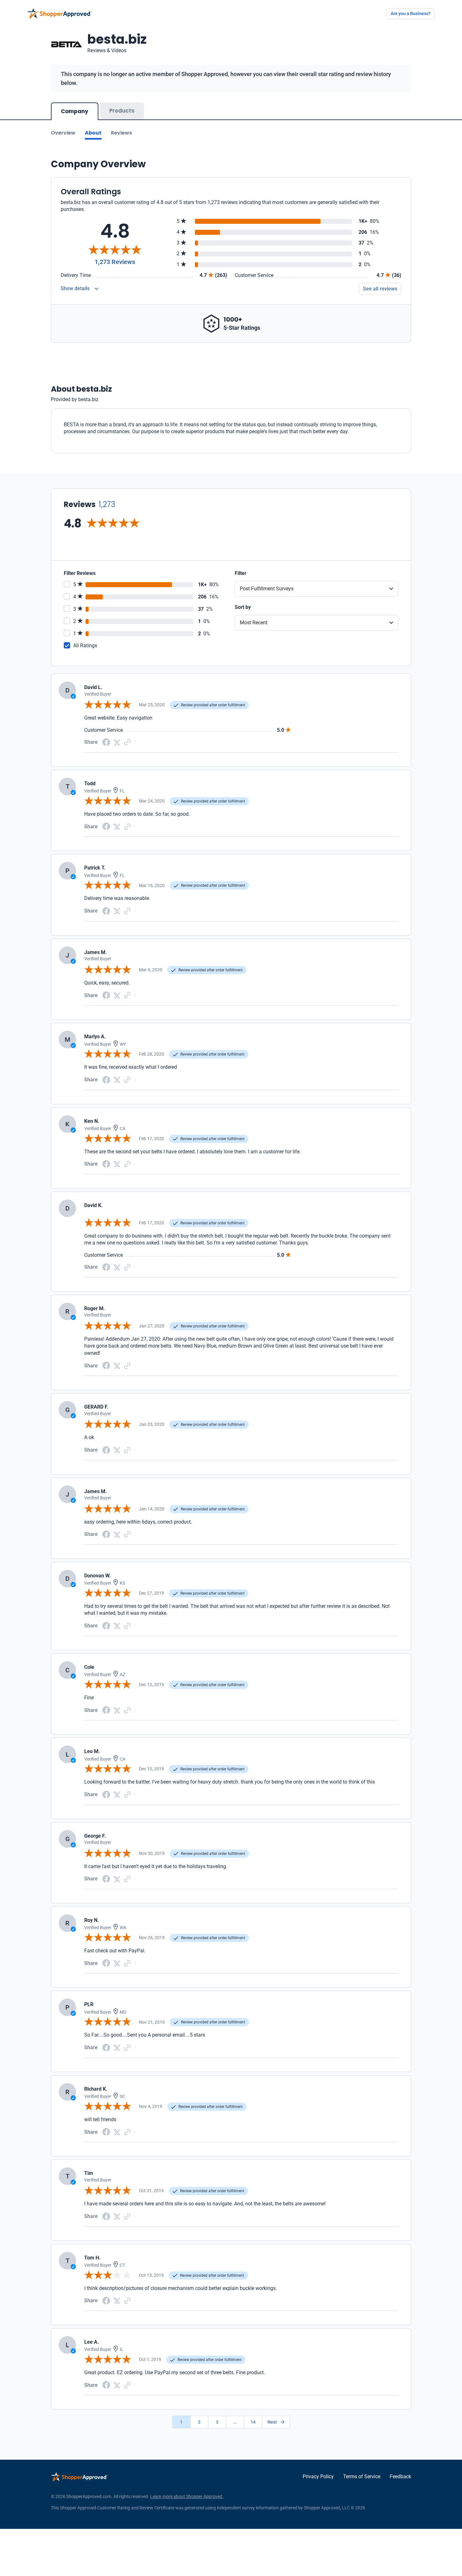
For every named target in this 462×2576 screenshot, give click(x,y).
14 (253, 2422)
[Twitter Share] (117, 742)
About (93, 133)
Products (122, 111)
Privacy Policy (318, 2477)
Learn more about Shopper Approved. (187, 2496)
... (235, 2422)
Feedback (400, 2477)
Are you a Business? (411, 14)
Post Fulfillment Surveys (267, 589)
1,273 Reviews (115, 262)
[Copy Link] (127, 742)
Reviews (121, 133)
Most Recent (254, 623)
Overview (63, 133)
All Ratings (85, 645)
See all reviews (380, 289)
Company (75, 111)
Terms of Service (362, 2477)
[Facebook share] (106, 742)
